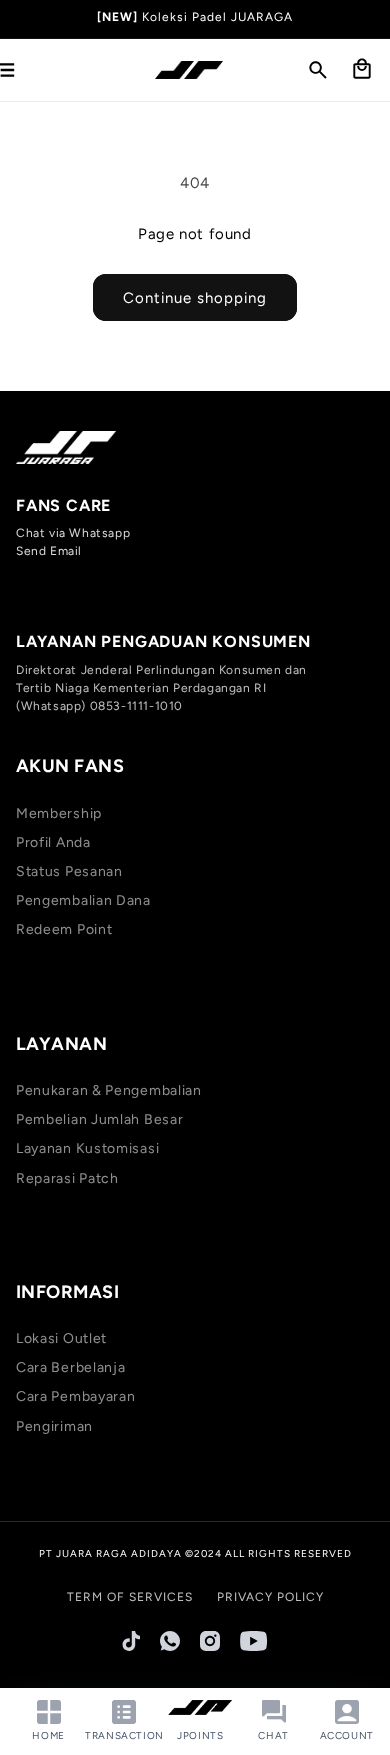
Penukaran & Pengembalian (109, 1090)
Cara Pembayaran (76, 1396)
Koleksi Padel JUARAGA (217, 17)
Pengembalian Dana (83, 900)
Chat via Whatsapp (73, 533)
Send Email (49, 551)
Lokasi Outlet (61, 1338)
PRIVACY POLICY (270, 1597)
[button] (318, 70)
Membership (59, 813)
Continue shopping (195, 298)
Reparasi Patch (67, 1178)
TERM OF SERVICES (130, 1597)
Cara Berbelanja (71, 1367)
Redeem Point (64, 929)
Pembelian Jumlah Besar (99, 1119)
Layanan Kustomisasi (87, 1148)
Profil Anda (53, 842)
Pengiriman (54, 1426)
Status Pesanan (69, 871)
